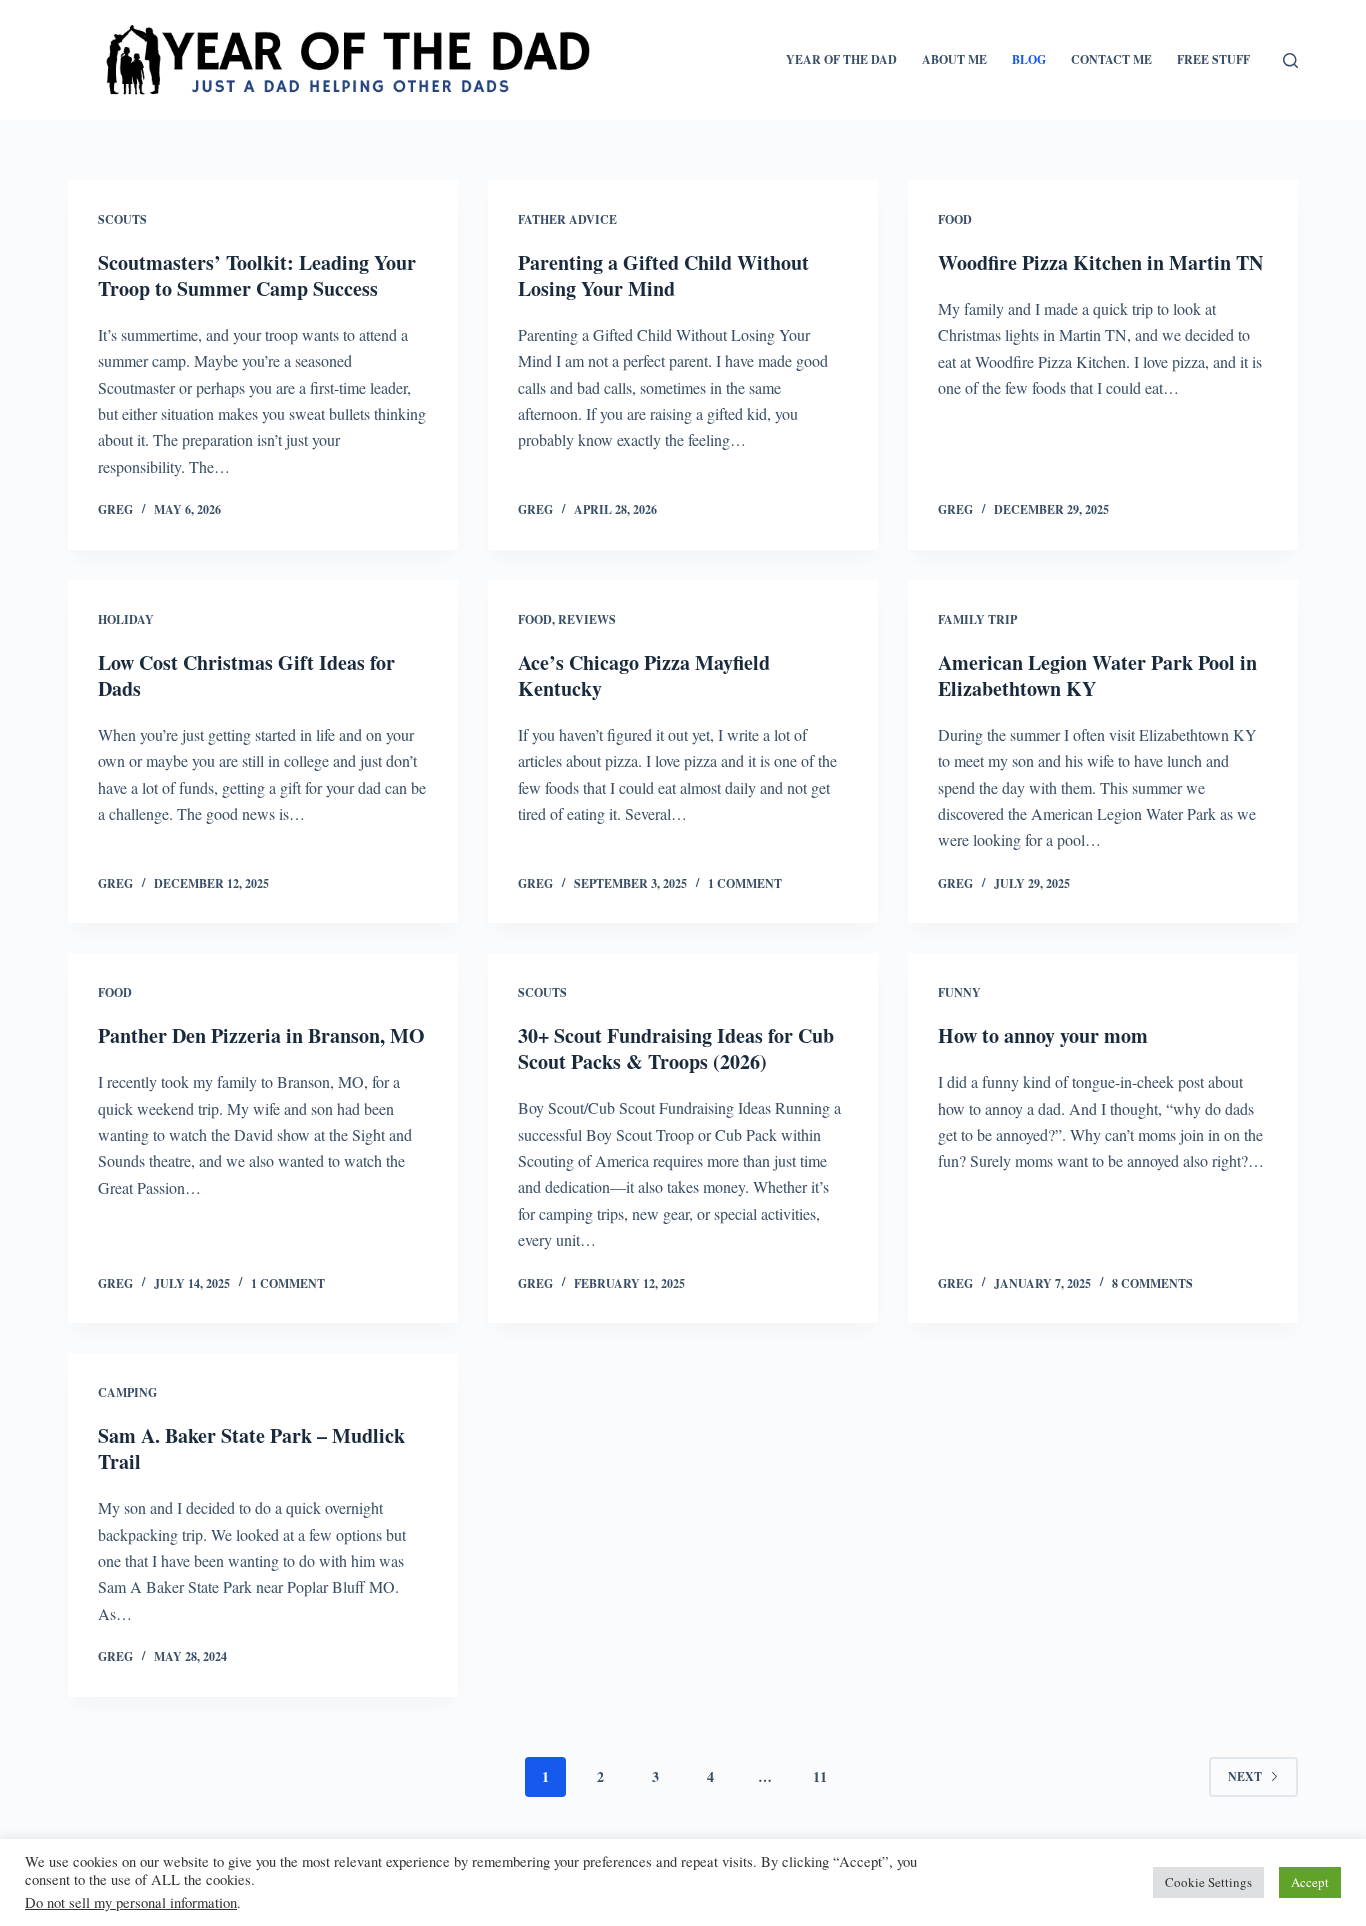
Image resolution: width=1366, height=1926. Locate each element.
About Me (954, 59)
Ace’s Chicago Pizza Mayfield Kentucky (644, 675)
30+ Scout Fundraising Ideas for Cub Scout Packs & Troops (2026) (676, 1048)
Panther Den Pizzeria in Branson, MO (261, 1035)
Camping (127, 1392)
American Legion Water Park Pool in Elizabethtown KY (1097, 675)
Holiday (126, 619)
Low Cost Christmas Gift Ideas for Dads (246, 675)
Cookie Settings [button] (1208, 1882)
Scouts (122, 219)
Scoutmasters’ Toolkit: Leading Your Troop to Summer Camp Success (257, 275)
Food (955, 219)
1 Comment (745, 883)
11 (820, 1776)
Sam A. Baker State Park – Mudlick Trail (251, 1448)
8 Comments (1152, 1283)
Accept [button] (1310, 1882)
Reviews (587, 619)
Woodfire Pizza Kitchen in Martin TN (1100, 262)
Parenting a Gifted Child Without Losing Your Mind (663, 275)
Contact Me (1111, 59)
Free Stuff (1213, 59)
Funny (959, 992)
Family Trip (977, 619)
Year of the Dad (841, 59)
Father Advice (567, 219)
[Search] (1290, 60)
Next (1245, 1776)
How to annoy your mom (1043, 1035)
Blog (1029, 59)
